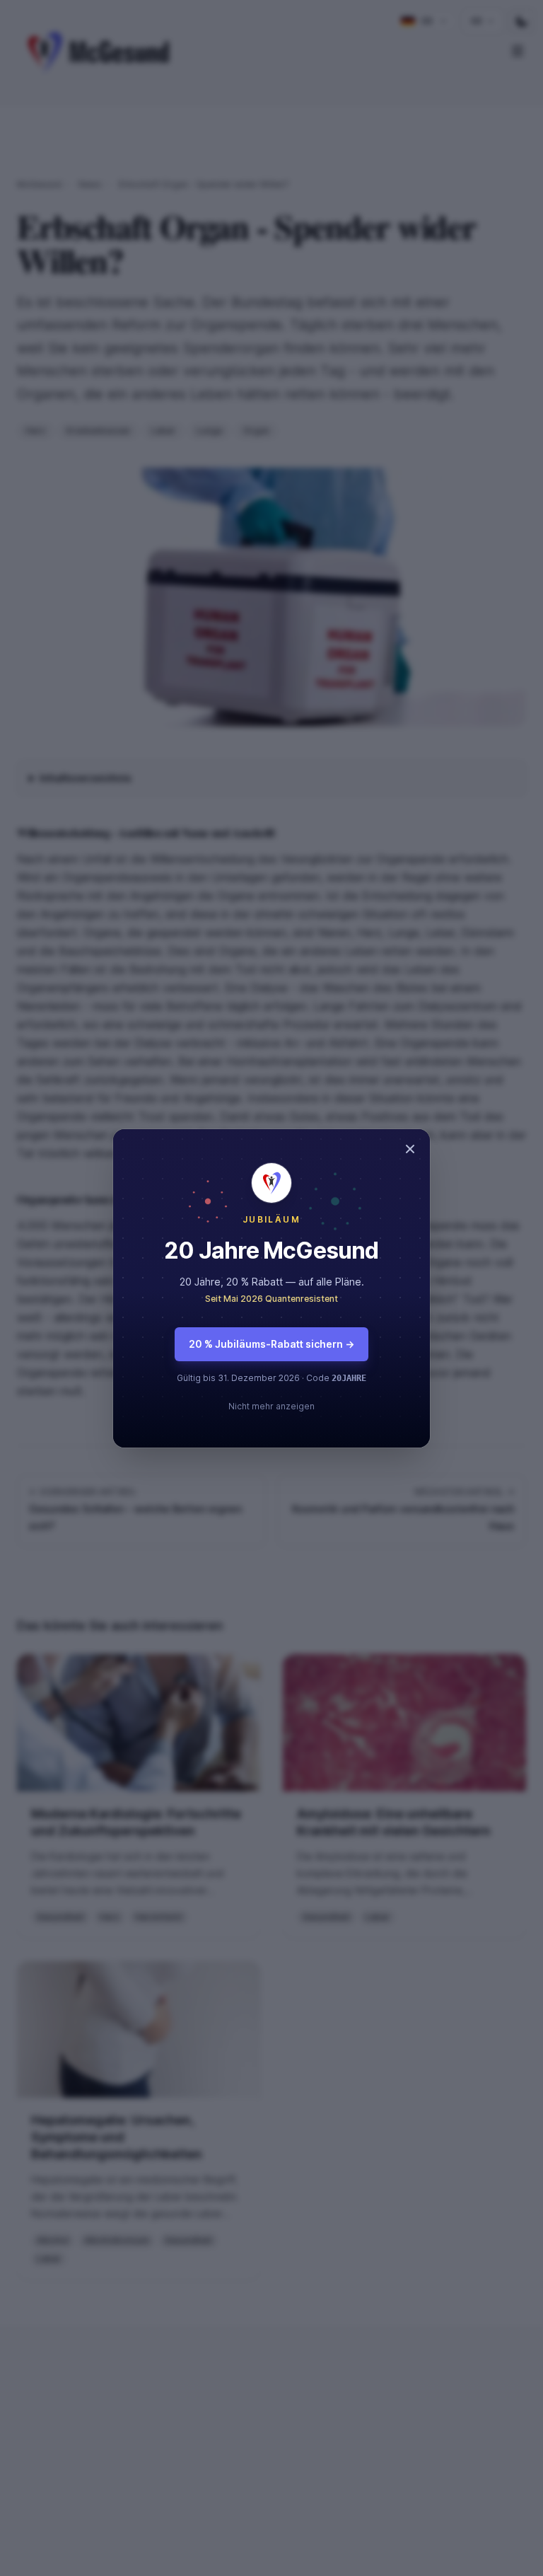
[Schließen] (410, 1149)
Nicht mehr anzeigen (271, 1406)
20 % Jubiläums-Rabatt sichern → (271, 1344)
